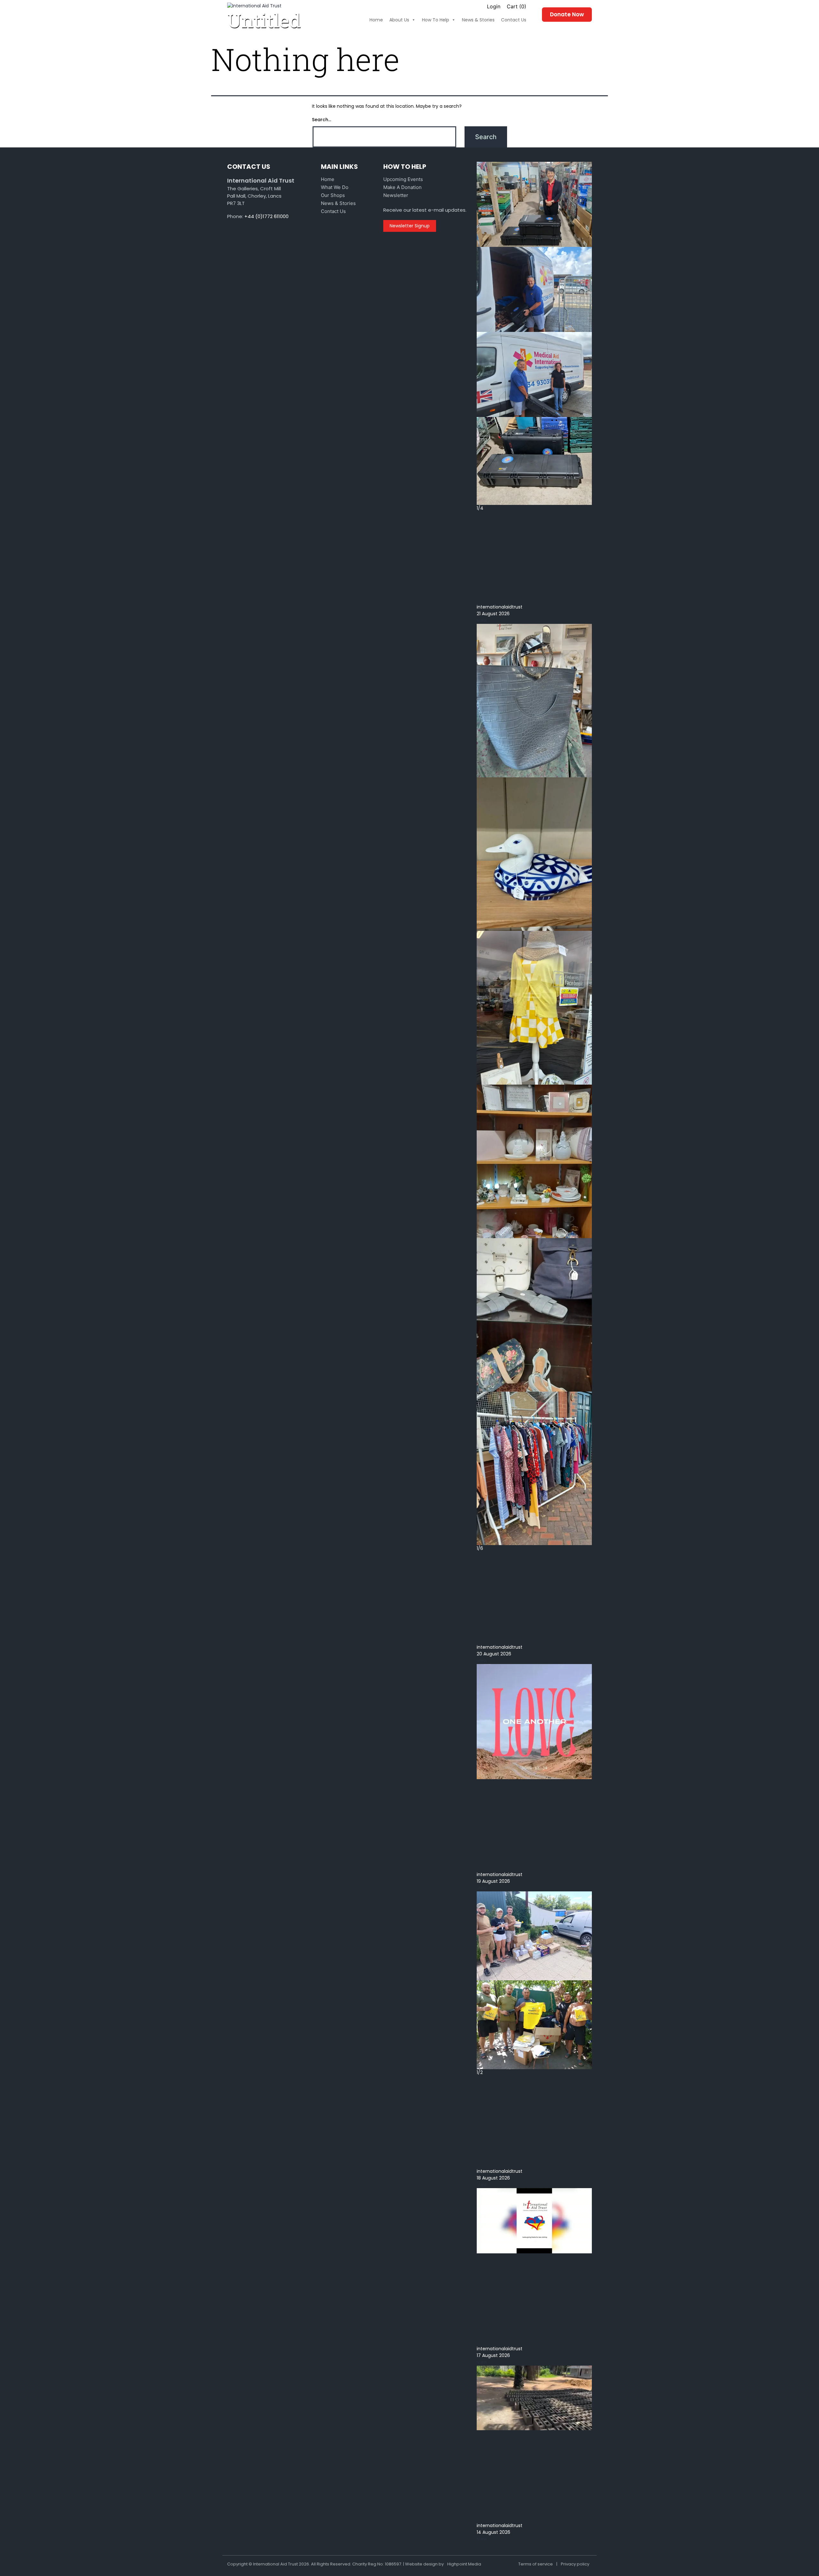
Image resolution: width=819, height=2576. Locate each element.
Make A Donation (402, 187)
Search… (322, 120)
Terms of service (536, 2564)
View (482, 620)
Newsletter (396, 195)
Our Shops (333, 195)
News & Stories (338, 203)
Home (328, 179)
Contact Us (333, 211)
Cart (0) (517, 6)
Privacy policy (575, 2564)
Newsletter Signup (410, 226)
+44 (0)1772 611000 (266, 216)
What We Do (335, 187)
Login (494, 6)
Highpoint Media (464, 2564)
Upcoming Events (403, 179)
